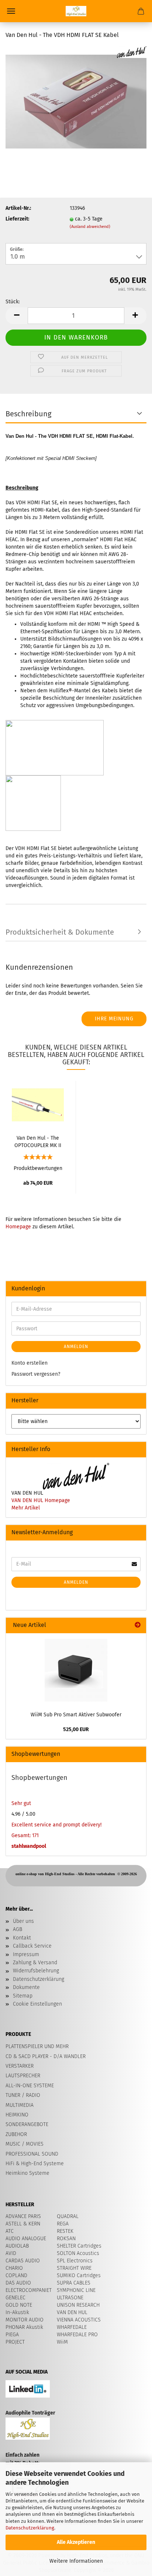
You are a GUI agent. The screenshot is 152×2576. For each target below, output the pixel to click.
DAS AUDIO (18, 2283)
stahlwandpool (29, 1846)
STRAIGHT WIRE (74, 2268)
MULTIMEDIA (20, 2105)
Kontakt (22, 1938)
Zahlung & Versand (35, 1963)
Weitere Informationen (76, 2561)
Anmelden (76, 1347)
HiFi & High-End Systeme (35, 2164)
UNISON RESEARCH (78, 2305)
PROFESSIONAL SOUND (32, 2154)
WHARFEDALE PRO (77, 2335)
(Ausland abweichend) (90, 227)
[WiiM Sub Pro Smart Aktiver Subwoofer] (76, 1670)
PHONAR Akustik (24, 2327)
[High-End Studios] (76, 11)
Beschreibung (28, 414)
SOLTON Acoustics (78, 2253)
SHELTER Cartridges (79, 2246)
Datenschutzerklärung (30, 2528)
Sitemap (23, 1996)
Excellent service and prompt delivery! (56, 1825)
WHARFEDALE (72, 2327)
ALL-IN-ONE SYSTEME (30, 2086)
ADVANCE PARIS (23, 2216)
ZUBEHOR (16, 2134)
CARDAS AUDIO (23, 2261)
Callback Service (32, 1946)
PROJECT (15, 2342)
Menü (11, 11)
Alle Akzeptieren (76, 2542)
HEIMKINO (17, 2115)
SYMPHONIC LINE (76, 2290)
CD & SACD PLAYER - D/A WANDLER (46, 2056)
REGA (63, 2224)
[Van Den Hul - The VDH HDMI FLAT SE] (76, 101)
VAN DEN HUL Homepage (41, 1500)
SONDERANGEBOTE (27, 2124)
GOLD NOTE (19, 2305)
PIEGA (12, 2335)
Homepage (18, 1227)
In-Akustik (17, 2312)
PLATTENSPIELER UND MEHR (37, 2046)
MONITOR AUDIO (25, 2320)
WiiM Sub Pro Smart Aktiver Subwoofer (76, 1715)
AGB (18, 1929)
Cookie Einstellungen (37, 2004)
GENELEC (15, 2298)
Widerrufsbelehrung (36, 1971)
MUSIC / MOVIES (25, 2144)
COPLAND (16, 2275)
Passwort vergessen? (36, 1374)
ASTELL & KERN (23, 2224)
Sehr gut (21, 1803)
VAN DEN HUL (72, 2312)
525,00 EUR (76, 1729)
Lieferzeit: (17, 219)
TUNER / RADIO (23, 2095)
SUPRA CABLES (74, 2283)
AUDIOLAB (17, 2246)
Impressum (26, 1954)
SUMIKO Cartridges (79, 2275)
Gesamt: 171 (25, 1835)
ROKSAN (66, 2239)
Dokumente (26, 1987)
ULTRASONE (70, 2298)
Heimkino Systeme (27, 2173)
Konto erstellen (30, 1363)
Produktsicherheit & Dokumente (60, 932)
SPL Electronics (75, 2261)
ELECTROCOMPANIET (29, 2290)
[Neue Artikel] (138, 1625)
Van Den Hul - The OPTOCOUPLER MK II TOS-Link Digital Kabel (38, 1141)
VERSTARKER (20, 2066)
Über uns (23, 1921)
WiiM (62, 2342)
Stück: (13, 302)
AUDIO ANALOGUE (26, 2239)
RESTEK (65, 2231)
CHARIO (14, 2268)
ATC (10, 2231)
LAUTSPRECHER (23, 2076)
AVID (11, 2253)
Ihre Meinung (114, 1019)
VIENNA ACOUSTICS (79, 2320)
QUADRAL (68, 2216)
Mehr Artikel (26, 1508)
